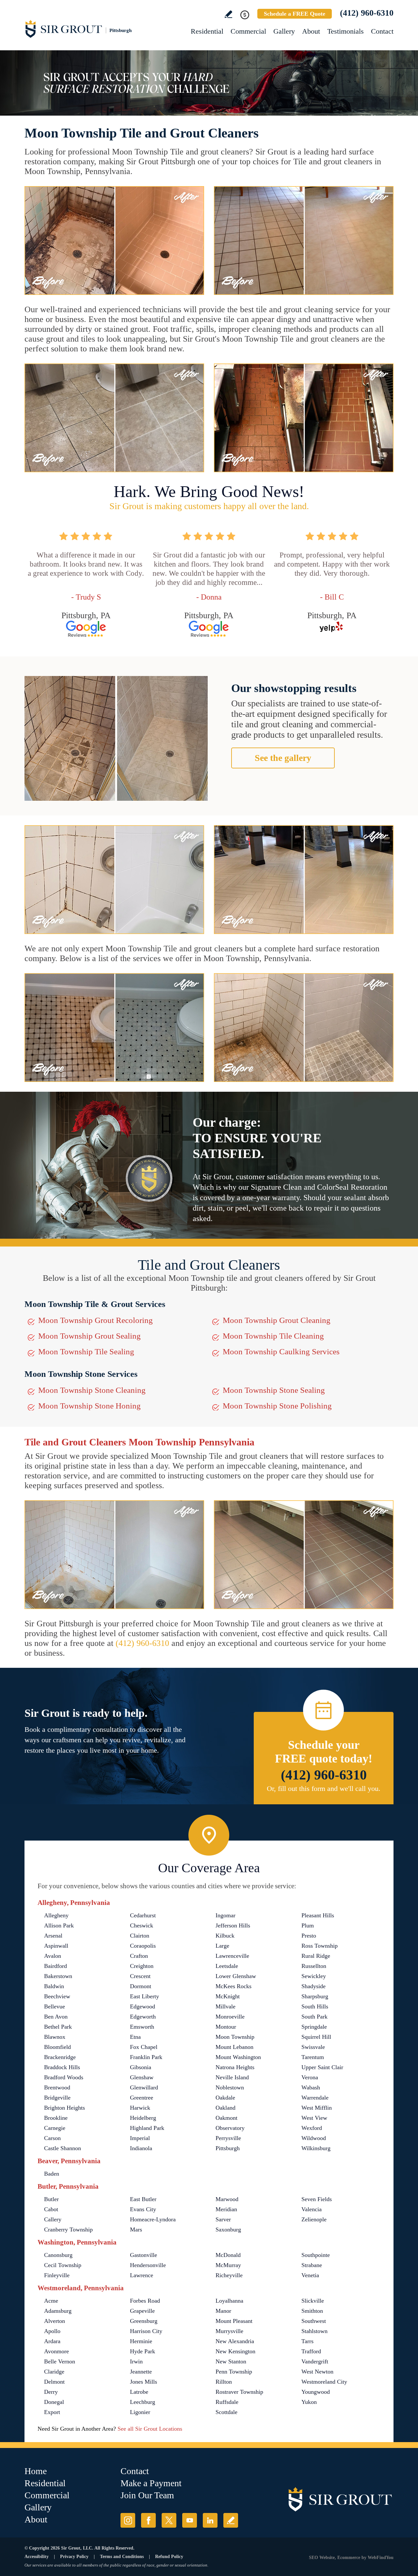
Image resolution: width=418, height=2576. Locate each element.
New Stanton (231, 2361)
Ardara (52, 2341)
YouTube (190, 2520)
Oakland (225, 2108)
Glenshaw (142, 2077)
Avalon (53, 1956)
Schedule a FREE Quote (295, 14)
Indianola (141, 2148)
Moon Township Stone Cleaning (92, 1390)
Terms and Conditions (122, 2557)
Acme (51, 2301)
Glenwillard (144, 2087)
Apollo (52, 2331)
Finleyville (57, 2275)
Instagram (128, 2520)
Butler (51, 2199)
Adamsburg (58, 2311)
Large (222, 1946)
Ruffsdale (227, 2402)
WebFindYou (381, 2558)
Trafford (311, 2351)
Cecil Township (63, 2265)
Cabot (51, 2209)
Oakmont (226, 2118)
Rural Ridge (316, 1956)
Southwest (314, 2321)
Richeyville (229, 2275)
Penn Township (234, 2372)
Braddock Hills (62, 2067)
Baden (52, 2174)
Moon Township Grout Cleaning (277, 1320)
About (311, 31)
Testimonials (346, 31)
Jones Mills (144, 2382)
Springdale (314, 2027)
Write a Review (228, 14)
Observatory (230, 2128)
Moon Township (235, 2037)
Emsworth (142, 2027)
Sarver (223, 2219)
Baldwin (54, 1986)
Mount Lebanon (234, 2047)
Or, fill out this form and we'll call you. (324, 1788)
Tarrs (307, 2341)
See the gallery (283, 758)
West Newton (317, 2372)
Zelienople (314, 2219)
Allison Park (59, 1925)
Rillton (224, 2382)
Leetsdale (227, 1966)
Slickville (313, 2301)
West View (314, 2118)
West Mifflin (317, 2108)
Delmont (54, 2382)
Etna (135, 2037)
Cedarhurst (143, 1915)
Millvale (225, 2006)
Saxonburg (228, 2230)
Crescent (140, 1976)
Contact (382, 31)
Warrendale (315, 2098)
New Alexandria (235, 2341)
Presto (309, 1936)
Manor (223, 2311)
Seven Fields (317, 2199)
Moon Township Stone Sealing (274, 1390)
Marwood (227, 2199)
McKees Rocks (233, 1986)
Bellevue (55, 2006)
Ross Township (320, 1946)
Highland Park (147, 2128)
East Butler (143, 2199)
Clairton (140, 1936)
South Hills (315, 2006)
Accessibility (37, 2557)
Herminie (141, 2341)
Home (36, 2471)
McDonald (228, 2255)
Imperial (140, 2138)
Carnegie (55, 2128)
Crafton (139, 1956)
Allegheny (56, 1915)
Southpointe (316, 2255)
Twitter (169, 2520)
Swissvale (313, 2047)
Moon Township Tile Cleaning (273, 1336)
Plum (308, 1925)
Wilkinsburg (316, 2148)
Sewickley (314, 1976)
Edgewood (143, 2006)
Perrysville (228, 2138)
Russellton (314, 1966)
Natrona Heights (235, 2067)
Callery (53, 2219)
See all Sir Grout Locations (150, 2429)
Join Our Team (147, 2495)
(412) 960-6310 (367, 13)
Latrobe (139, 2392)
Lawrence (142, 2275)
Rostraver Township (239, 2392)
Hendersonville (148, 2265)
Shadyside (313, 1986)
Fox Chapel (144, 2047)
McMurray (228, 2265)
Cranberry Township (68, 2230)
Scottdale (226, 2412)
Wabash (311, 2087)
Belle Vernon (60, 2361)
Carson (52, 2138)
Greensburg (144, 2321)
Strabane (312, 2265)
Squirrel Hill (316, 2037)
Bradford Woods (64, 2077)
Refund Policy (169, 2557)
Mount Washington (238, 2057)
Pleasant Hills (318, 1915)
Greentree (142, 2098)
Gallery (284, 31)
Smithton (312, 2311)
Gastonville (144, 2255)
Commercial (248, 31)
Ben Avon (56, 2017)
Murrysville (229, 2331)
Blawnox (55, 2037)
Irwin (136, 2361)
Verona (310, 2077)
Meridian (226, 2209)
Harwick (140, 2108)
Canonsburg (58, 2255)
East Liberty (145, 1996)
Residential (207, 31)
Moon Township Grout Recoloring (96, 1320)
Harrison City (146, 2331)
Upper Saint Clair (322, 2067)
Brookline (56, 2118)
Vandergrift (315, 2361)
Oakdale (225, 2098)
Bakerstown (58, 1976)
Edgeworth (143, 2017)
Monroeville (230, 2017)
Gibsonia (141, 2067)
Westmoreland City (324, 2382)
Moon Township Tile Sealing (86, 1352)
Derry (51, 2392)
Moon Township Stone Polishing (277, 1406)
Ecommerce (349, 2558)
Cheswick (142, 1925)
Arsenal (53, 1936)
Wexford (312, 2128)
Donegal (54, 2402)
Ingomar (225, 1915)
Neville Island (232, 2077)
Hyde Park (143, 2351)
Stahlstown (314, 2331)
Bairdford (56, 1966)
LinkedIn (210, 2520)
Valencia (312, 2209)
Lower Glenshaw (236, 1976)
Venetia (310, 2275)
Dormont (141, 1986)
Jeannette (141, 2372)
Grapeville (142, 2311)
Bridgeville (57, 2098)
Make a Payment (151, 2483)
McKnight (228, 1996)
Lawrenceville (232, 1956)
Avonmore (56, 2351)
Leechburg (143, 2402)
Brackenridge (60, 2057)
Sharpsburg (315, 1996)
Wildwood (314, 2138)
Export (52, 2412)
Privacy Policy (74, 2557)
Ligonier (140, 2412)
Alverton (55, 2321)
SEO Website (322, 2558)
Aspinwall (56, 1946)
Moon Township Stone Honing (89, 1406)
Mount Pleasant (234, 2321)
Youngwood (316, 2392)
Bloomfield (57, 2047)
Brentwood (57, 2087)
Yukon (309, 2402)
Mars (136, 2230)
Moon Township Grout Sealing (89, 1336)
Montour (226, 2027)
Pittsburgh (228, 2148)
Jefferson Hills (233, 1925)
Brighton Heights (64, 2108)
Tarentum (313, 2057)
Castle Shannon (63, 2148)
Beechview (57, 1996)
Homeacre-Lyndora (153, 2219)
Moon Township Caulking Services (281, 1352)
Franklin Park (146, 2057)
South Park (314, 2017)
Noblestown (230, 2087)
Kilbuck (225, 1936)
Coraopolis (143, 1946)
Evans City (143, 2209)
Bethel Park (58, 2027)
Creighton (142, 1966)
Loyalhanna (229, 2301)
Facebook (148, 2520)
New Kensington (235, 2351)
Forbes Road (145, 2301)
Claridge (54, 2372)
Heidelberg (143, 2118)
